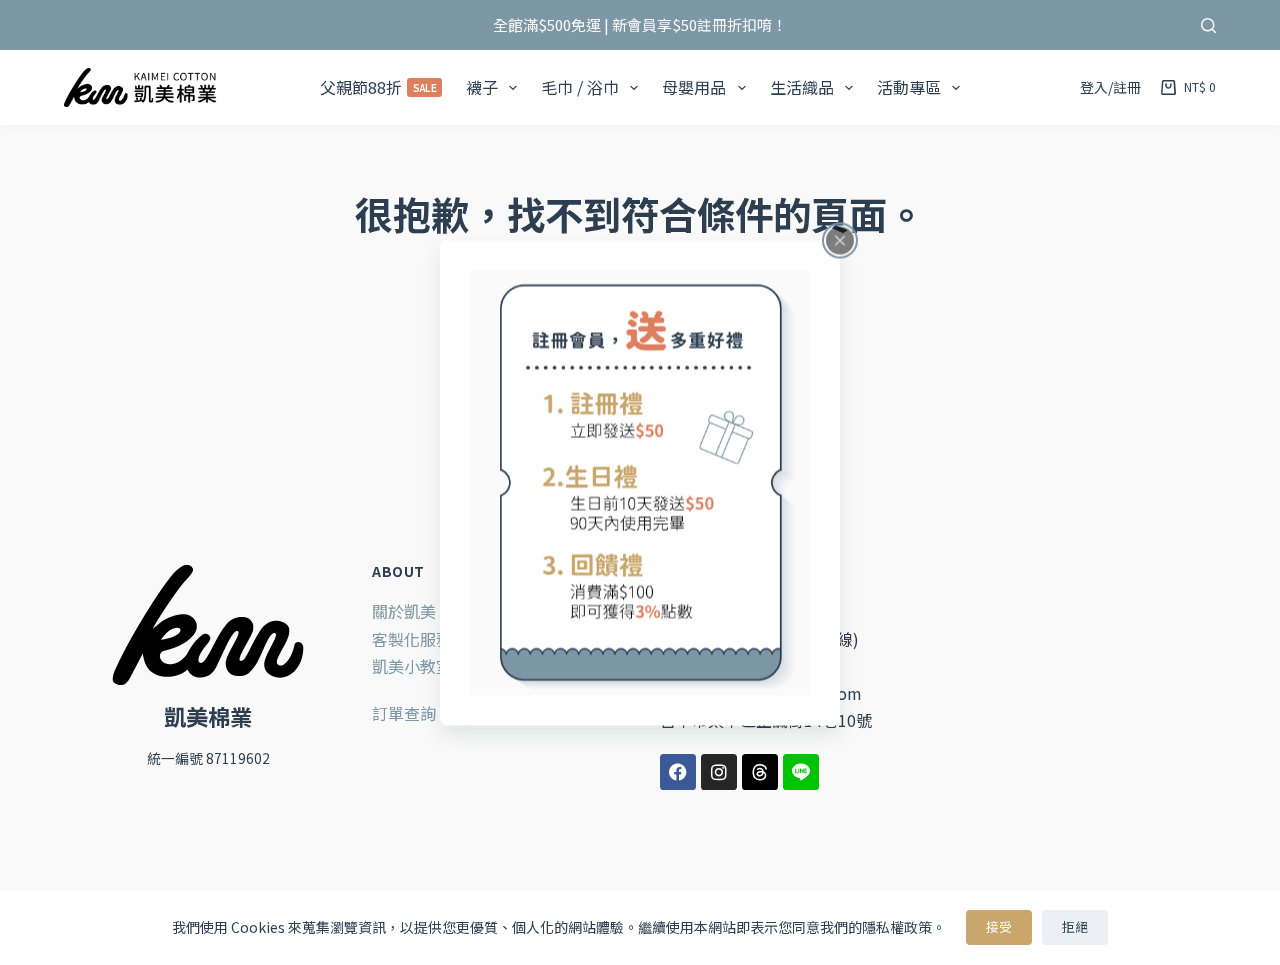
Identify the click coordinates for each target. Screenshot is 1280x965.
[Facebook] (678, 772)
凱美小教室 (412, 666)
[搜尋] (1208, 25)
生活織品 (802, 87)
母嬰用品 (694, 87)
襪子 (482, 87)
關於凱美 (404, 611)
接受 (999, 926)
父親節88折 (378, 87)
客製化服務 (412, 639)
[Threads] (760, 772)
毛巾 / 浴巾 (580, 87)
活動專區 (909, 87)
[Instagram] (719, 772)
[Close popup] (840, 240)
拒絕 (1075, 926)
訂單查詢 (404, 713)
